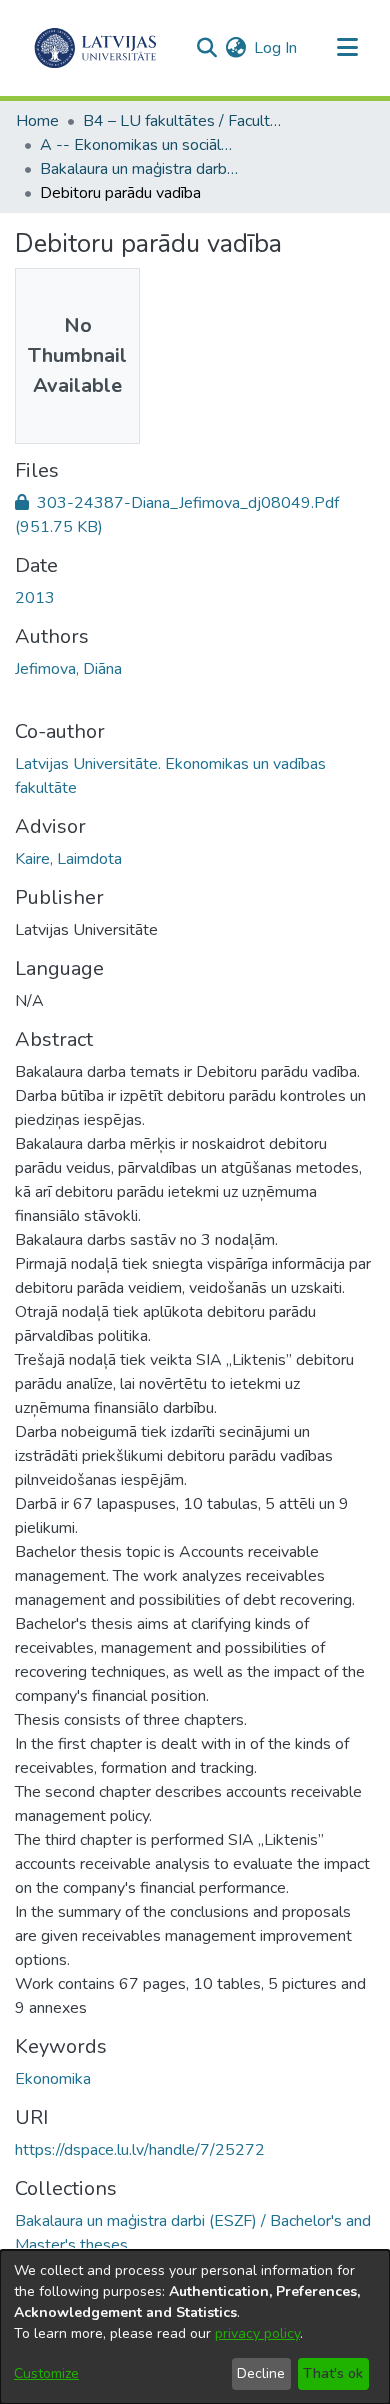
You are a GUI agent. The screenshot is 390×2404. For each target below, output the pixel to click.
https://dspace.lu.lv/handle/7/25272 (140, 2150)
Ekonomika (53, 2079)
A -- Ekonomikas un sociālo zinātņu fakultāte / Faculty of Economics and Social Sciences (140, 145)
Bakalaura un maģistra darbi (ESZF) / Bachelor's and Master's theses (140, 169)
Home (37, 121)
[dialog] (195, 2327)
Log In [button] (276, 48)
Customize (46, 2373)
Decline (261, 2373)
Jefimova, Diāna (68, 669)
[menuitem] (235, 48)
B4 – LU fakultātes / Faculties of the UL (183, 121)
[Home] (95, 48)
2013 (35, 598)
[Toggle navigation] (347, 48)
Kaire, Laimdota (68, 859)
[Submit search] (206, 48)
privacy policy (257, 2333)
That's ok (333, 2373)
